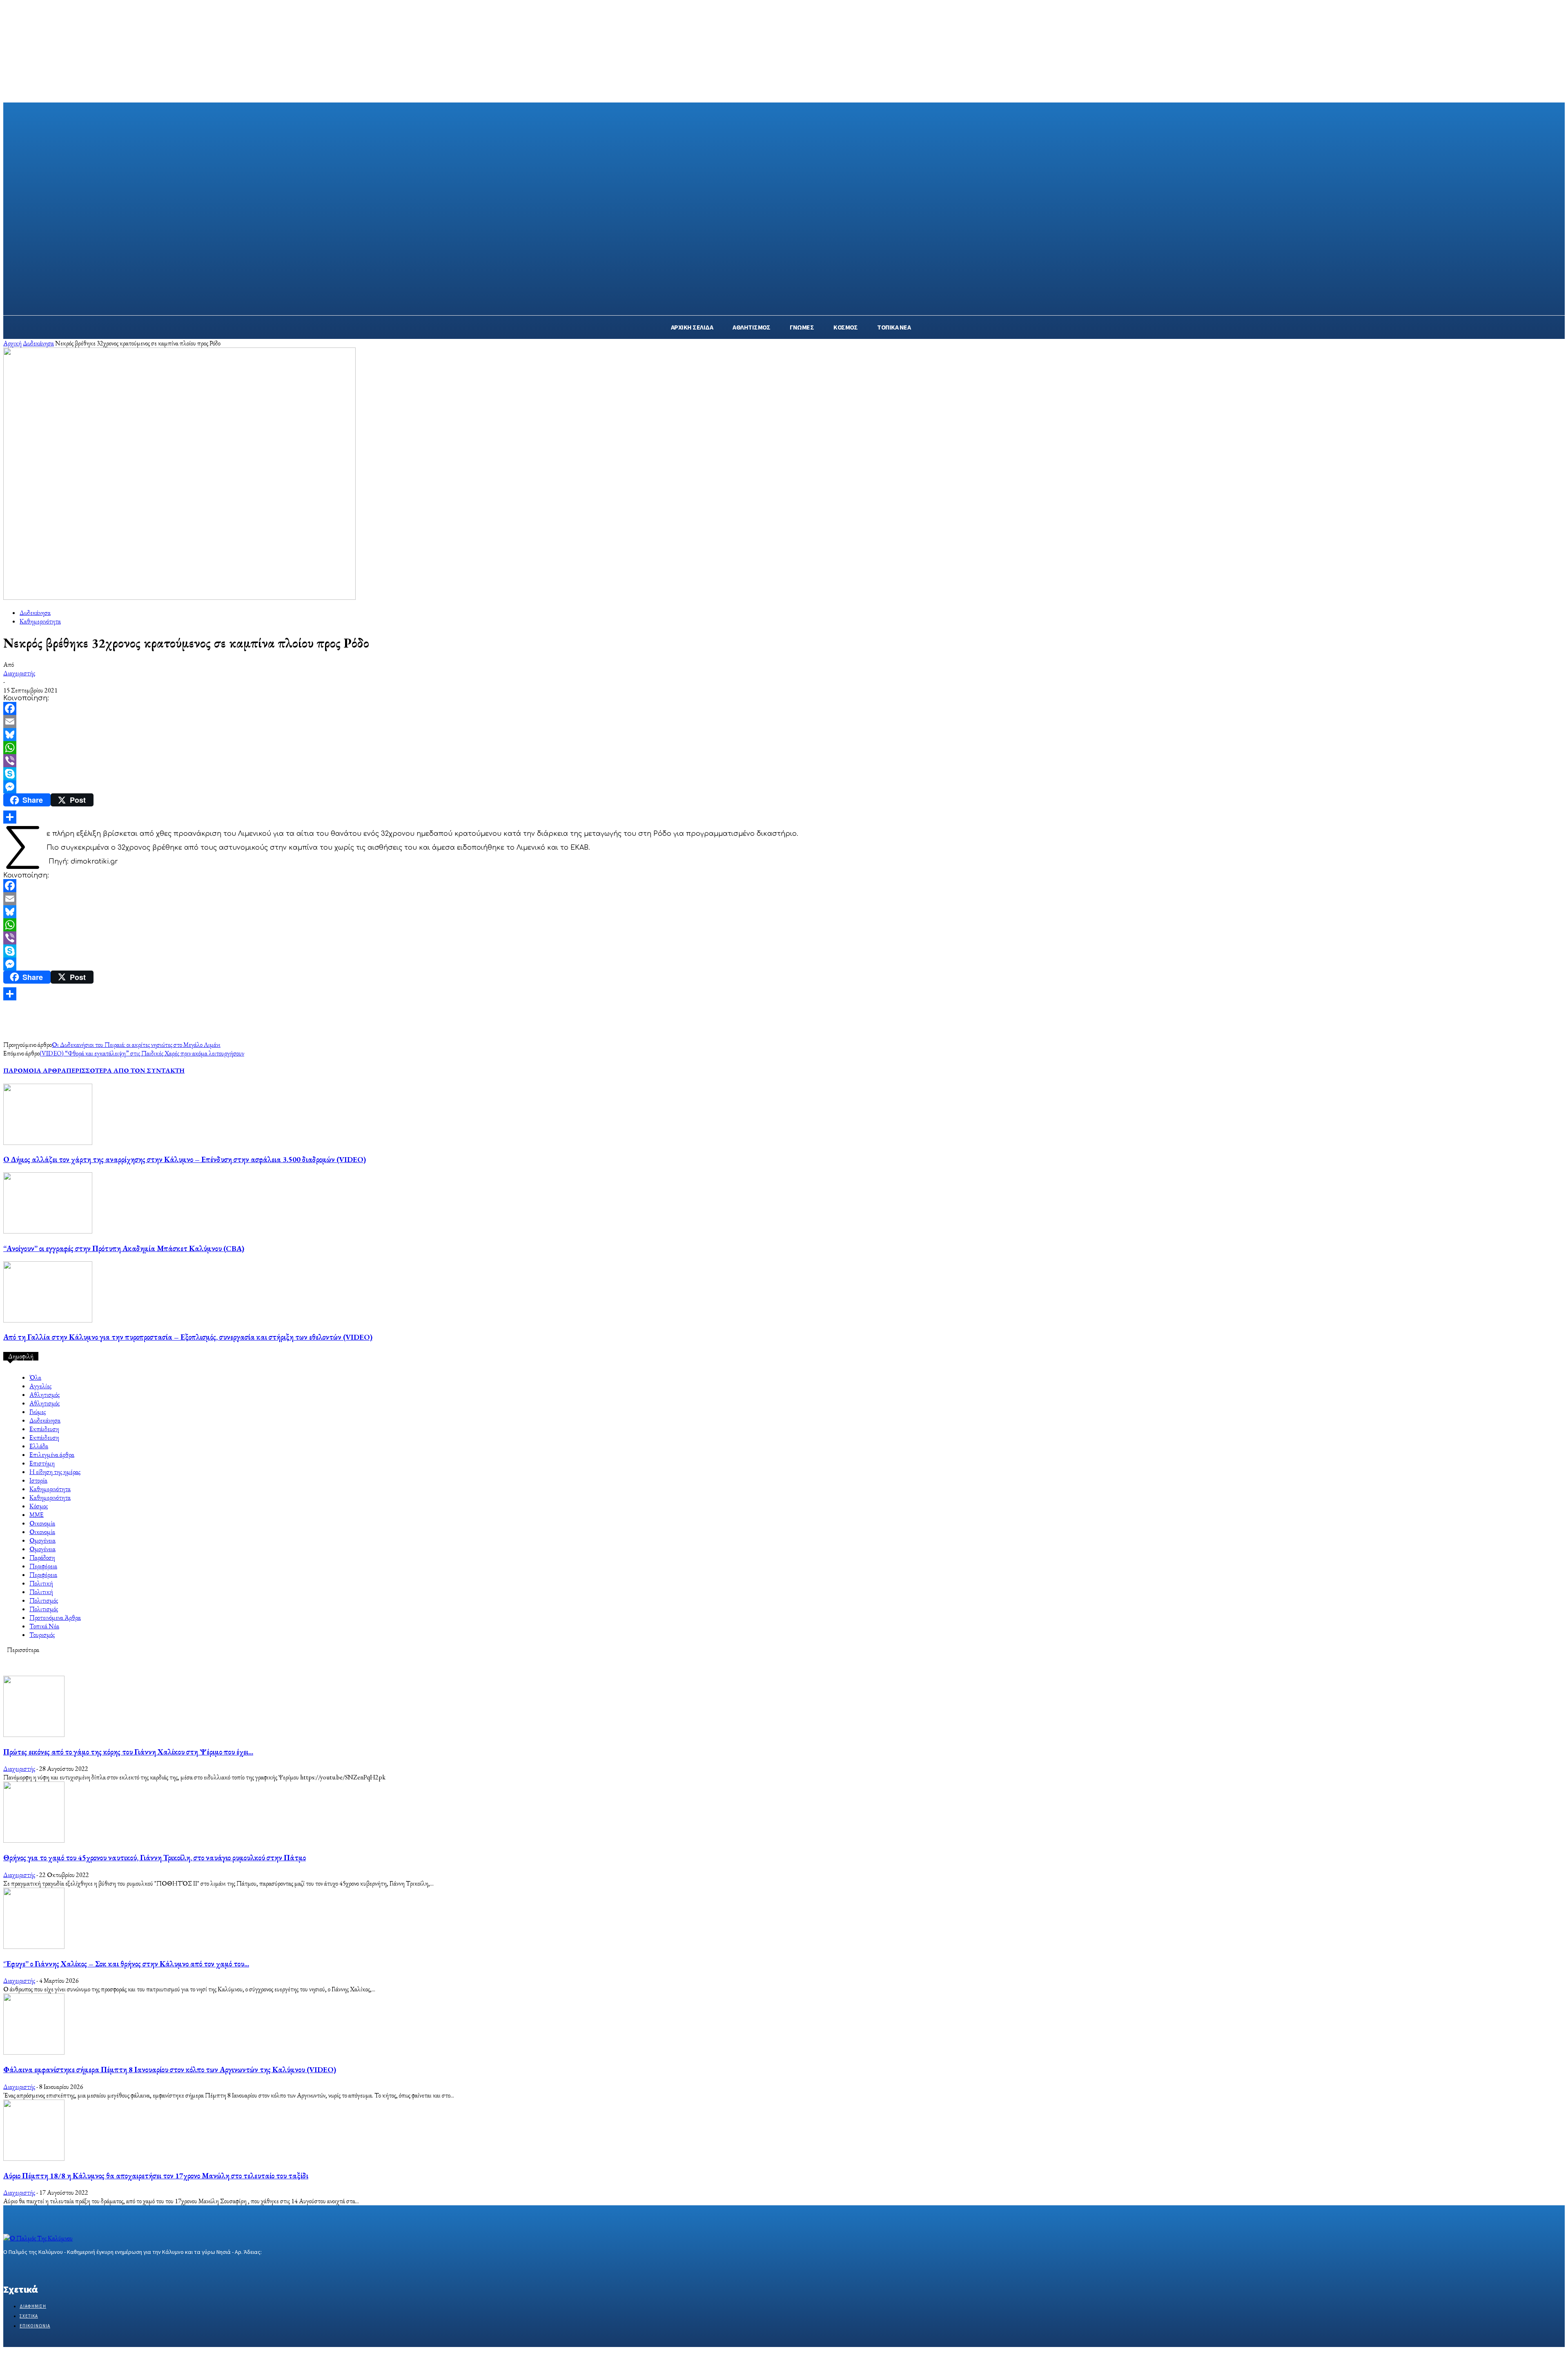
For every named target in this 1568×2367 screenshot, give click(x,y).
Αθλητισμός (45, 1395)
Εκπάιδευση (44, 1429)
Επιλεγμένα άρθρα (52, 1455)
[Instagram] (23, 2268)
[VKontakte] (52, 2268)
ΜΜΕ (37, 1515)
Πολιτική (41, 1583)
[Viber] (784, 761)
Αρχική (12, 343)
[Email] (784, 721)
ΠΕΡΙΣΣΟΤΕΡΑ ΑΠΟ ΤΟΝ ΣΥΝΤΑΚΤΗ (125, 1070)
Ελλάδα (39, 1446)
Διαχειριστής (19, 673)
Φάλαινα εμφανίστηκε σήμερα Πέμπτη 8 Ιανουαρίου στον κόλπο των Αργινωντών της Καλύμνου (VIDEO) (170, 2070)
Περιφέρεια (43, 1566)
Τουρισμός (42, 1635)
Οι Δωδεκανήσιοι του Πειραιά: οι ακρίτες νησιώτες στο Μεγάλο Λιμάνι (136, 1045)
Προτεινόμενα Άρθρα (55, 1618)
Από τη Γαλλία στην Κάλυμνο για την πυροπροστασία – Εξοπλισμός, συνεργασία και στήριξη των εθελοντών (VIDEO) (188, 1337)
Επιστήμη (42, 1463)
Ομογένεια (42, 1540)
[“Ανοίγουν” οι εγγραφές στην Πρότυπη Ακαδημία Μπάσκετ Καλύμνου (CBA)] (48, 1231)
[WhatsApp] (784, 748)
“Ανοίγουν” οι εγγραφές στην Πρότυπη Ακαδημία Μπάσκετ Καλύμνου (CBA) (124, 1248)
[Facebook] (784, 708)
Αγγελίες (40, 1386)
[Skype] (784, 774)
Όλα (35, 1377)
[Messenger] (784, 787)
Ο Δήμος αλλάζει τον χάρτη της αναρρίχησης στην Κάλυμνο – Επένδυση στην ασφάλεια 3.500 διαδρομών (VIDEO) (185, 1159)
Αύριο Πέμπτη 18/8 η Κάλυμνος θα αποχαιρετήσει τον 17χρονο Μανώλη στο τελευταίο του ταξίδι (156, 2176)
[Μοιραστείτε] (784, 817)
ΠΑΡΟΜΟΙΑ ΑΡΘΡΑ (35, 1070)
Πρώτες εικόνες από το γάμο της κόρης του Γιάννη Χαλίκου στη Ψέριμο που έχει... (128, 1752)
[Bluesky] (784, 735)
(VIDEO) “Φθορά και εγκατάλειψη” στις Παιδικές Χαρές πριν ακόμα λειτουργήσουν (142, 1053)
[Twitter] (37, 2268)
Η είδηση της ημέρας (55, 1472)
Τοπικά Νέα (44, 1626)
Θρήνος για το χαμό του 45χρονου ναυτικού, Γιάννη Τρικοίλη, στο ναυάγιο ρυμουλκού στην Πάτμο (155, 1858)
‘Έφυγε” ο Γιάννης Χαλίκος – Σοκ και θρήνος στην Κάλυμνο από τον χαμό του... (126, 1964)
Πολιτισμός (44, 1600)
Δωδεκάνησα (38, 343)
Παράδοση (42, 1558)
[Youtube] (66, 2268)
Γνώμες (38, 1412)
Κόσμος (39, 1506)
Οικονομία (42, 1523)
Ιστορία (38, 1480)
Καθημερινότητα (40, 621)
